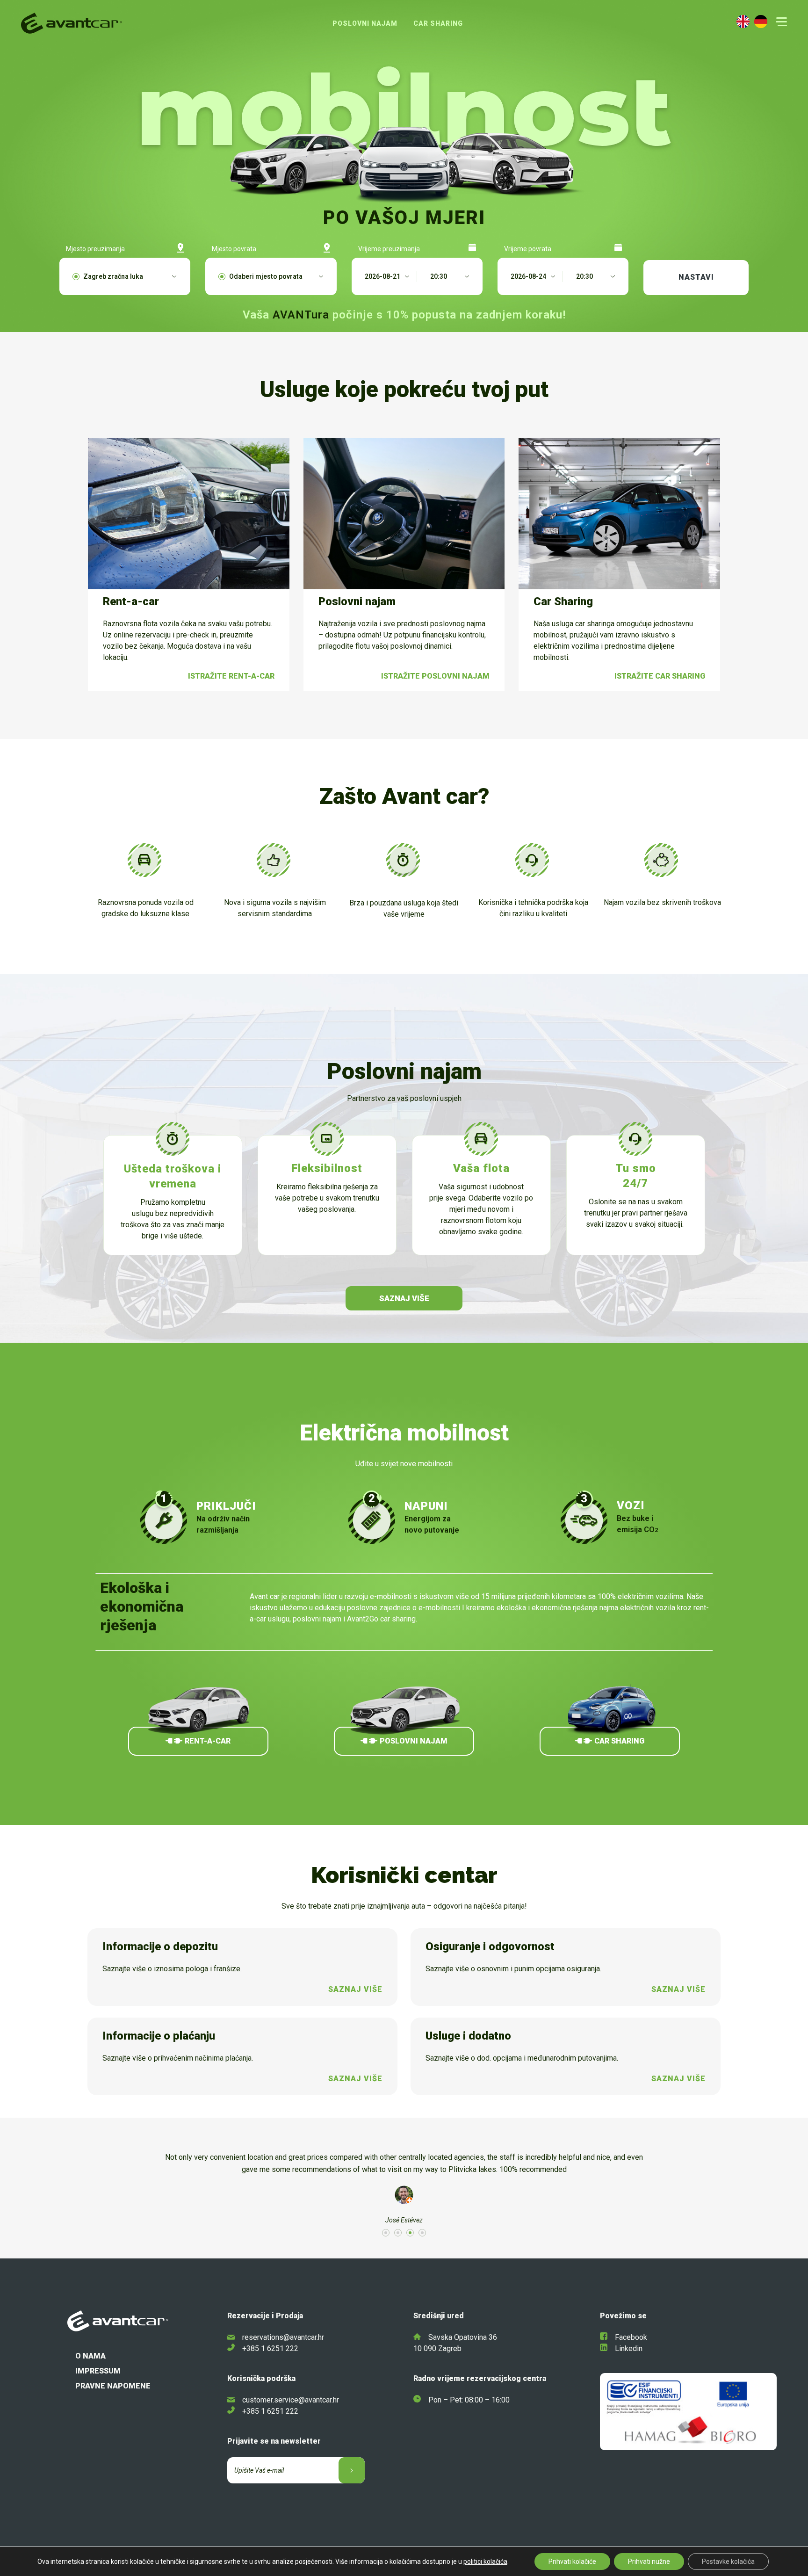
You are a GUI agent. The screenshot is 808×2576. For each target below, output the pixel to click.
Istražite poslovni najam (435, 676)
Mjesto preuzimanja (95, 249)
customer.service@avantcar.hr (291, 2400)
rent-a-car (208, 1741)
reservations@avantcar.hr (283, 2337)
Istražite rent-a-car (231, 676)
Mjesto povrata (234, 249)
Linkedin (629, 2348)
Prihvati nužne (649, 2562)
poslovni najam (414, 1741)
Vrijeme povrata (528, 249)
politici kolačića (485, 2562)
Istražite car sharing (660, 676)
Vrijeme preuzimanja (389, 249)
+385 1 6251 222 (270, 2348)
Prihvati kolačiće (572, 2562)
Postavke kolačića (728, 2562)
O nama (90, 2356)
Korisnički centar (404, 1875)
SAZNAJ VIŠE (404, 1298)
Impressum (98, 2371)
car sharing (619, 1741)
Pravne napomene (113, 2386)
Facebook (631, 2337)
